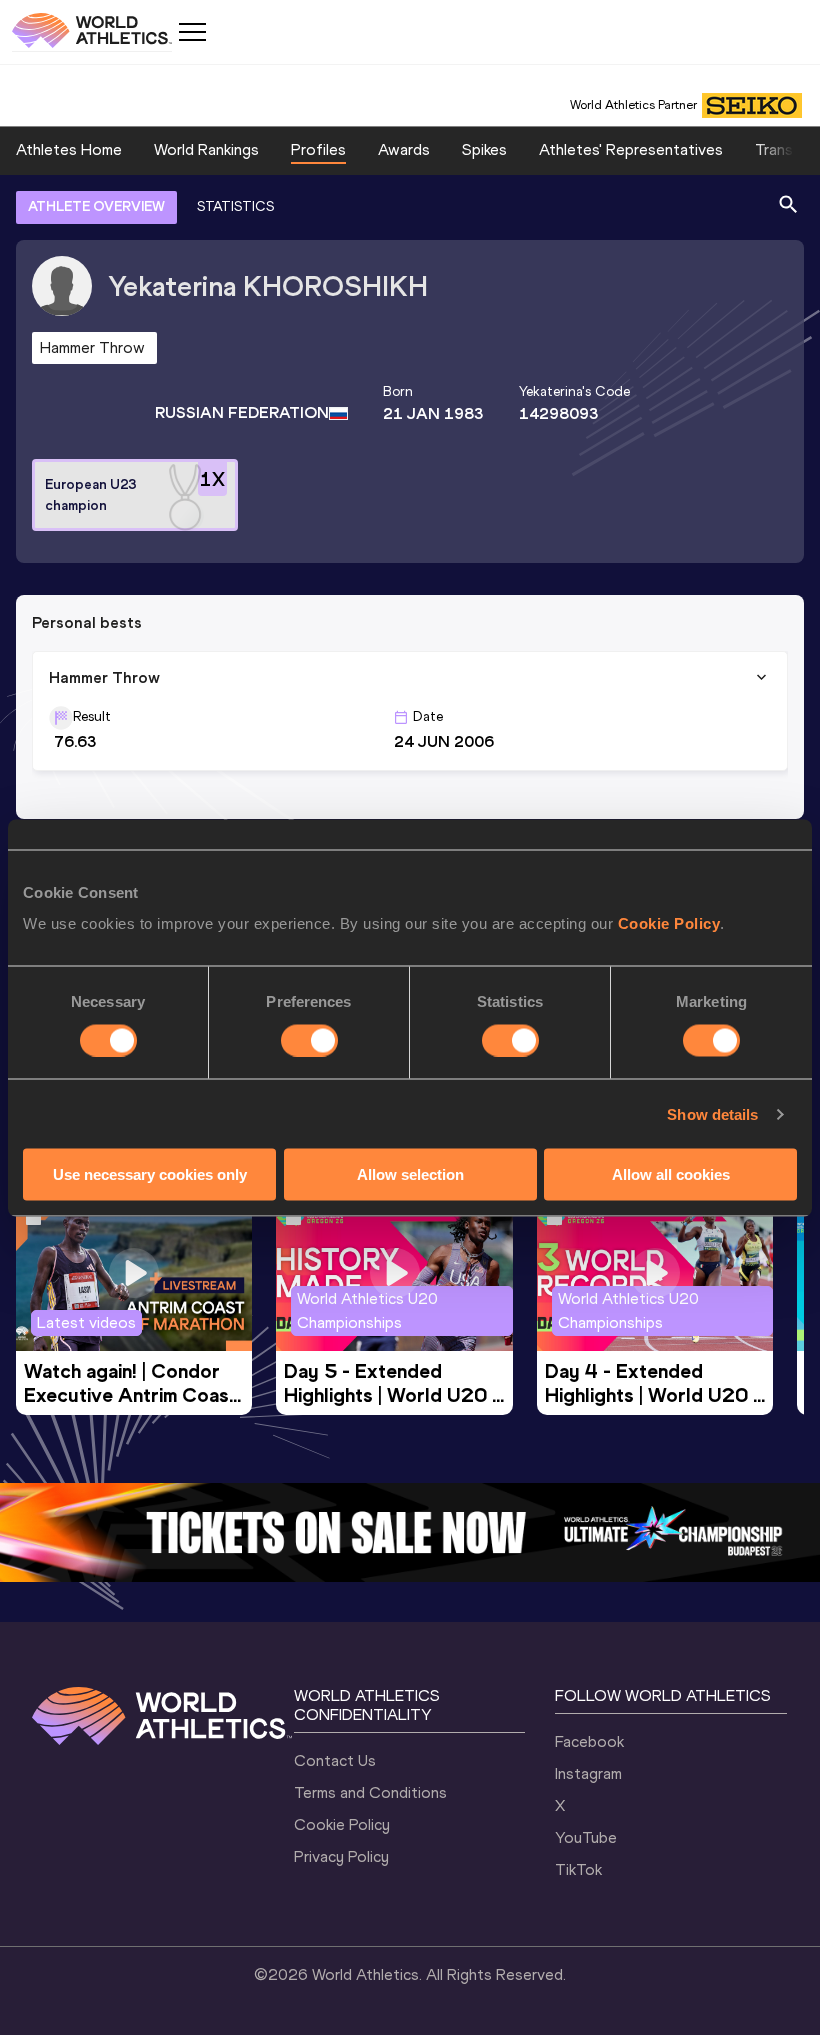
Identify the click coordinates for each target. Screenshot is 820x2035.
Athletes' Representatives (631, 149)
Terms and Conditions (370, 1792)
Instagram (588, 1773)
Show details (712, 1113)
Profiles (318, 149)
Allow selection (410, 1174)
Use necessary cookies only (150, 1174)
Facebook (589, 1741)
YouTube (586, 1837)
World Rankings (206, 149)
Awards (404, 149)
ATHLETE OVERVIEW (96, 206)
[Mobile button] (192, 32)
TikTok (578, 1869)
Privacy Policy (341, 1856)
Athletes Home (69, 149)
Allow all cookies (671, 1174)
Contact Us (335, 1760)
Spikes (484, 149)
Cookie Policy (669, 923)
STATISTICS (235, 206)
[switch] (309, 1040)
